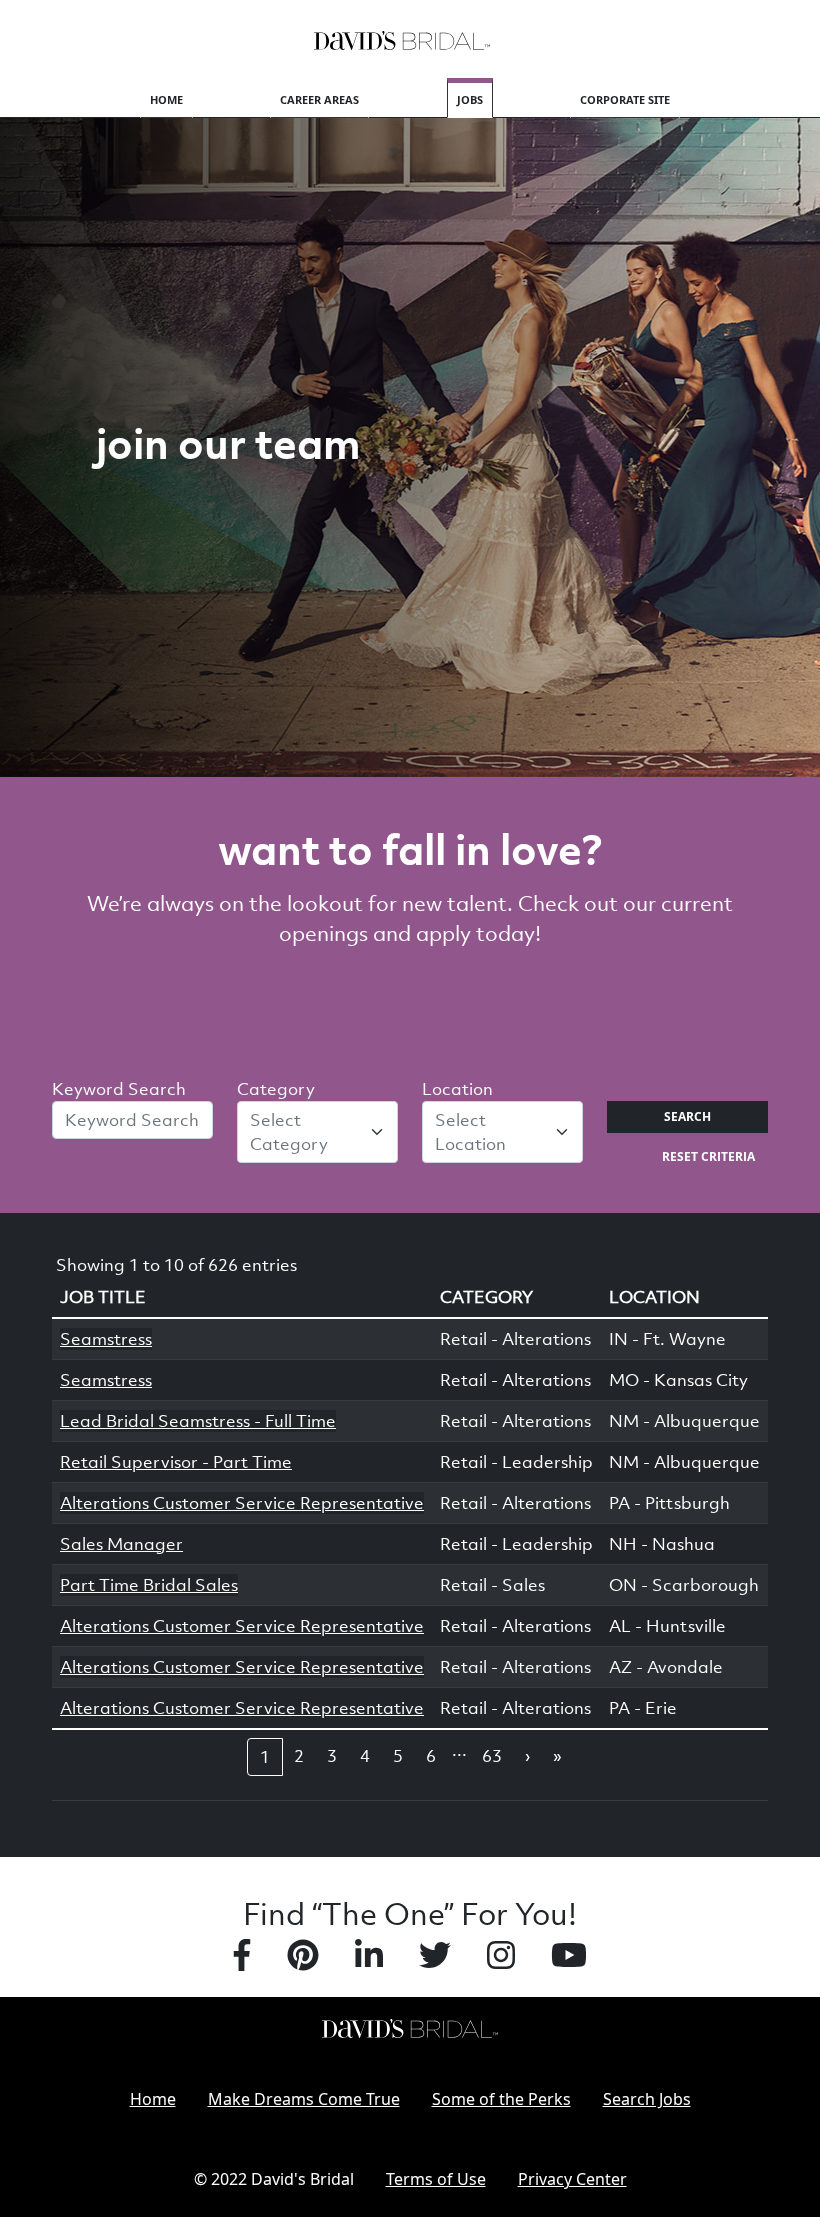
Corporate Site (625, 99)
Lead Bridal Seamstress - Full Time (198, 1421)
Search (687, 1116)
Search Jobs (647, 2099)
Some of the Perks (501, 2099)
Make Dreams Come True (304, 2099)
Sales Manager (121, 1544)
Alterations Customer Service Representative (242, 1503)
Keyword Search (119, 1089)
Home (166, 99)
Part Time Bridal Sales (149, 1585)
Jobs (470, 99)
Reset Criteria (708, 1156)
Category (276, 1089)
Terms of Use (436, 2179)
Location (457, 1089)
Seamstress (106, 1339)
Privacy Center (572, 2179)
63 (492, 1756)
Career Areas (319, 99)
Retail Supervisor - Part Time (176, 1462)
